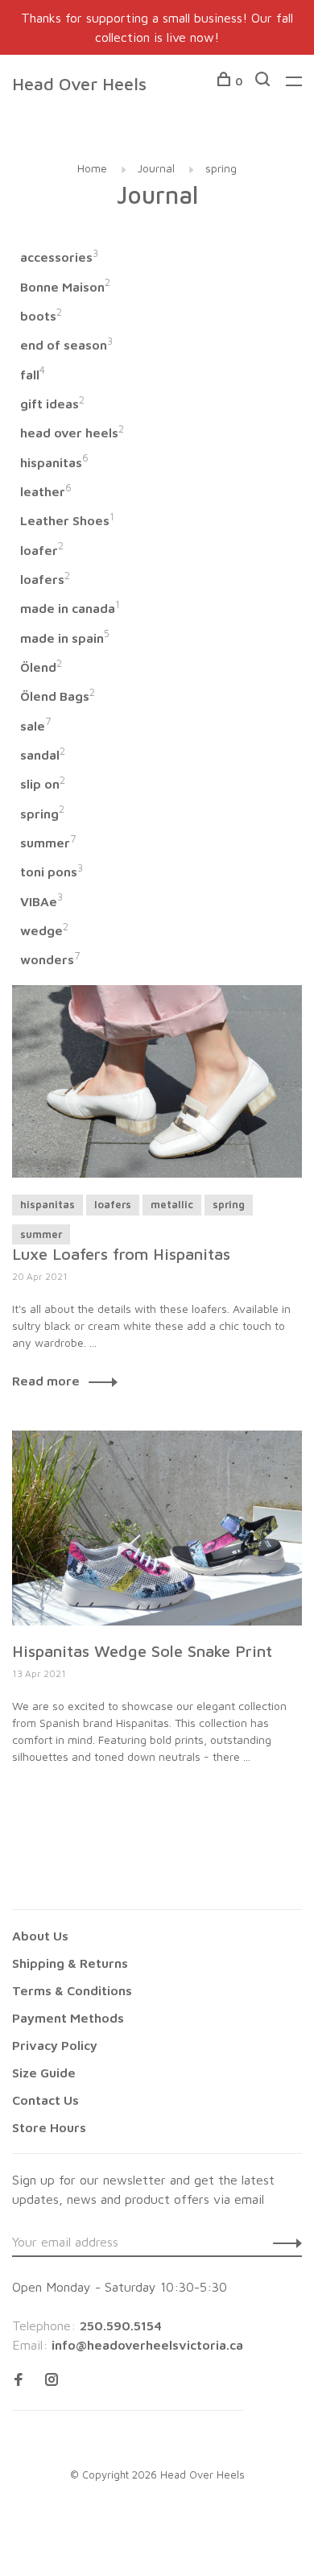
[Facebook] (19, 2380)
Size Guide (44, 2073)
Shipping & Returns (70, 1963)
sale (35, 726)
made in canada (70, 608)
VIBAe (41, 901)
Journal (156, 168)
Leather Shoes (67, 520)
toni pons (52, 872)
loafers (45, 579)
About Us (40, 1936)
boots (41, 316)
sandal (43, 755)
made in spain (65, 638)
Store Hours (49, 2127)
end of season (66, 345)
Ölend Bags (58, 696)
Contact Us (45, 2100)
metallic (172, 1204)
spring (221, 168)
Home (92, 168)
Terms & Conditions (72, 1990)
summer (48, 843)
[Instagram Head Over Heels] (52, 2380)
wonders (50, 959)
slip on (43, 784)
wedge (44, 930)
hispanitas (54, 462)
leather (46, 491)
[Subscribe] (283, 2242)
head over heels (72, 433)
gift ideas (52, 404)
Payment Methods (68, 2018)
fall (33, 375)
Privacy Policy (55, 2045)
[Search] (264, 81)
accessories (59, 257)
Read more (46, 1381)
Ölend (41, 667)
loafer (42, 550)
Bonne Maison (65, 287)
